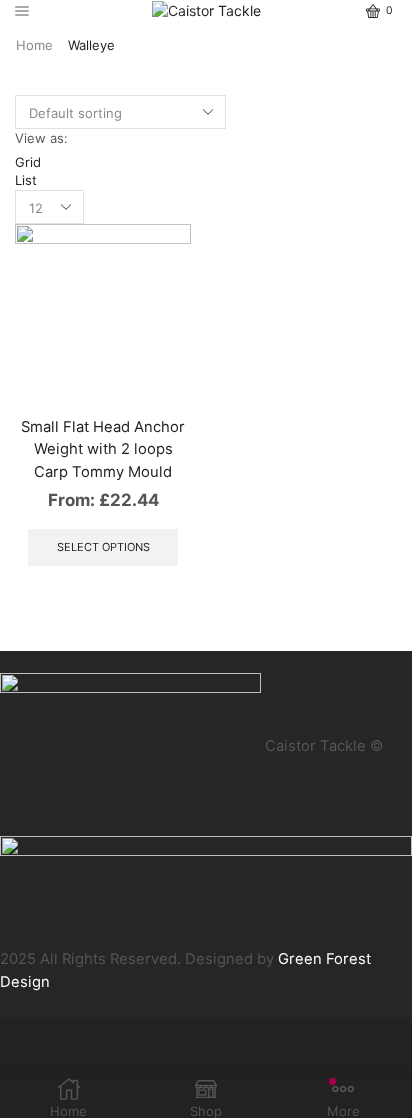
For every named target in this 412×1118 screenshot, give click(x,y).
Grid (28, 162)
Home (34, 45)
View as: (41, 138)
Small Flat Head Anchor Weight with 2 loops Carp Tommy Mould (103, 449)
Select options (103, 547)
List (26, 180)
